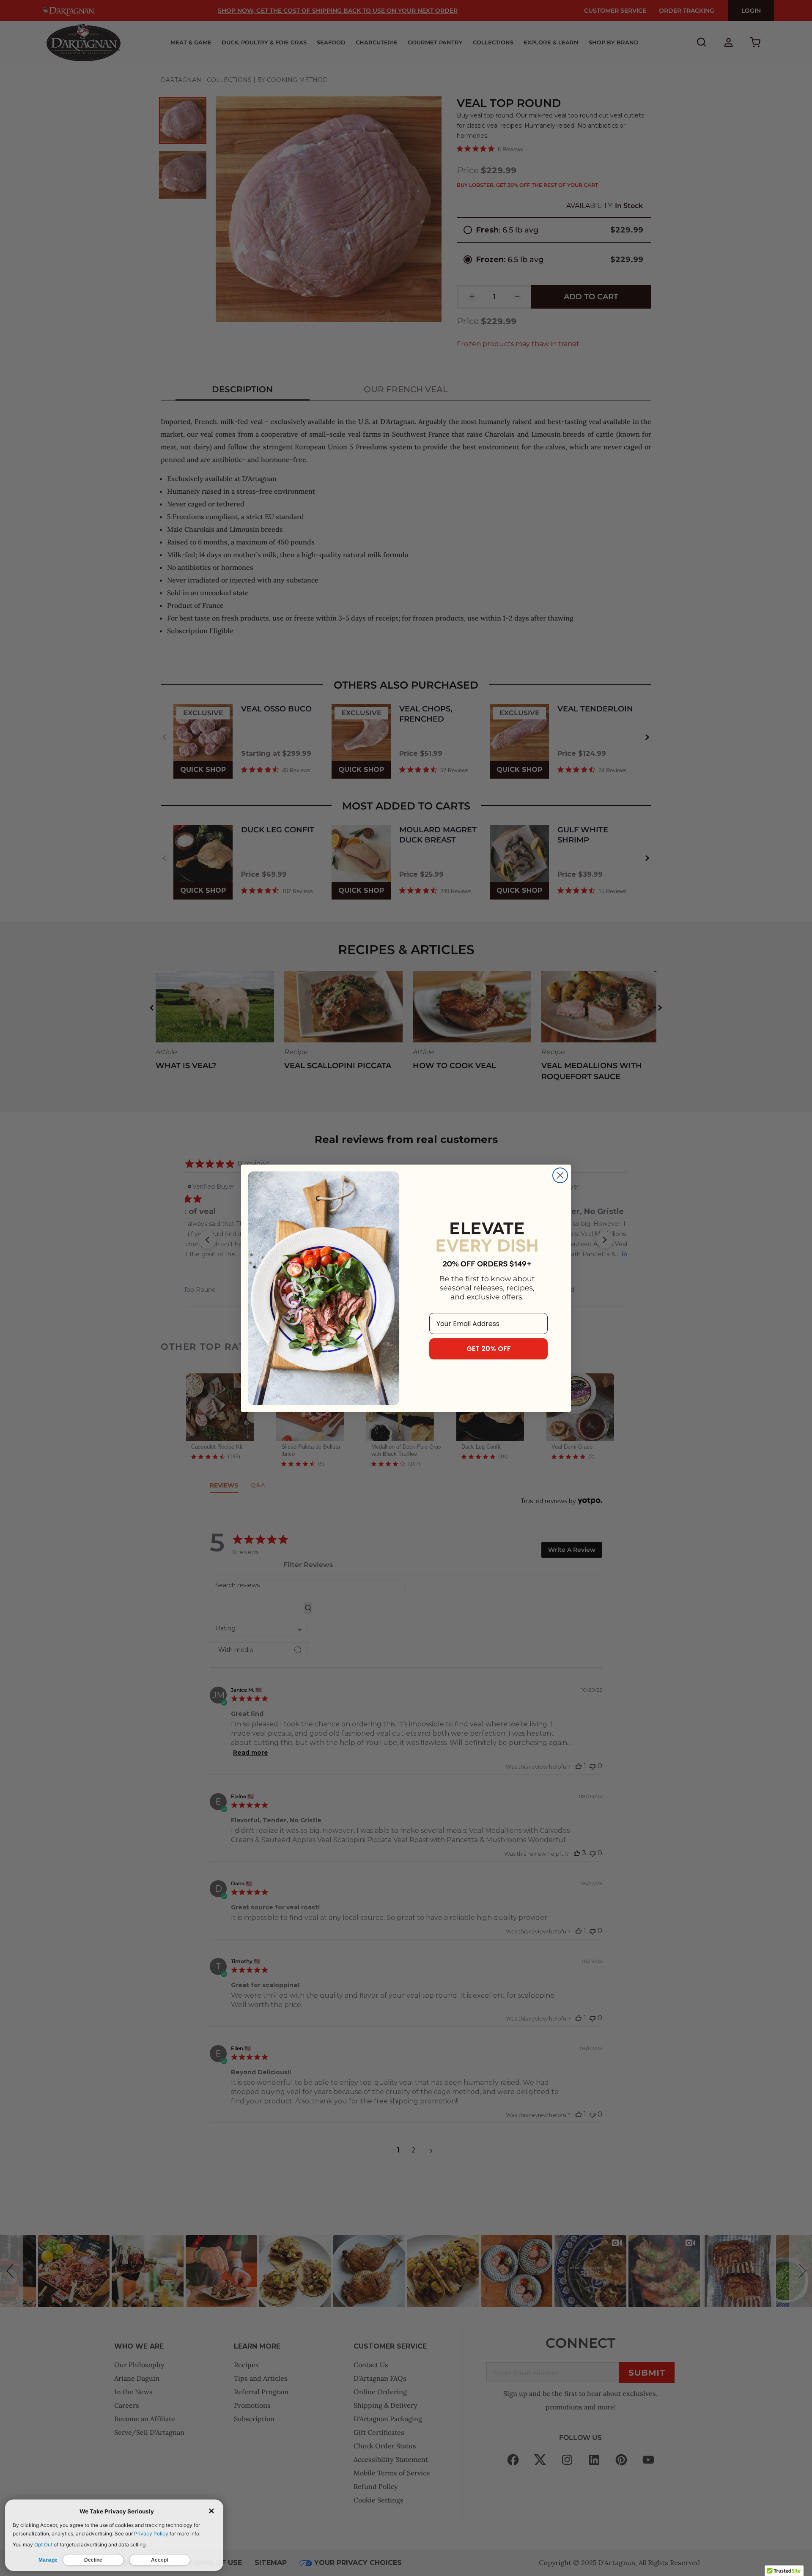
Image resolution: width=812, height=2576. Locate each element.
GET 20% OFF (489, 1349)
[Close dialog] (560, 1175)
